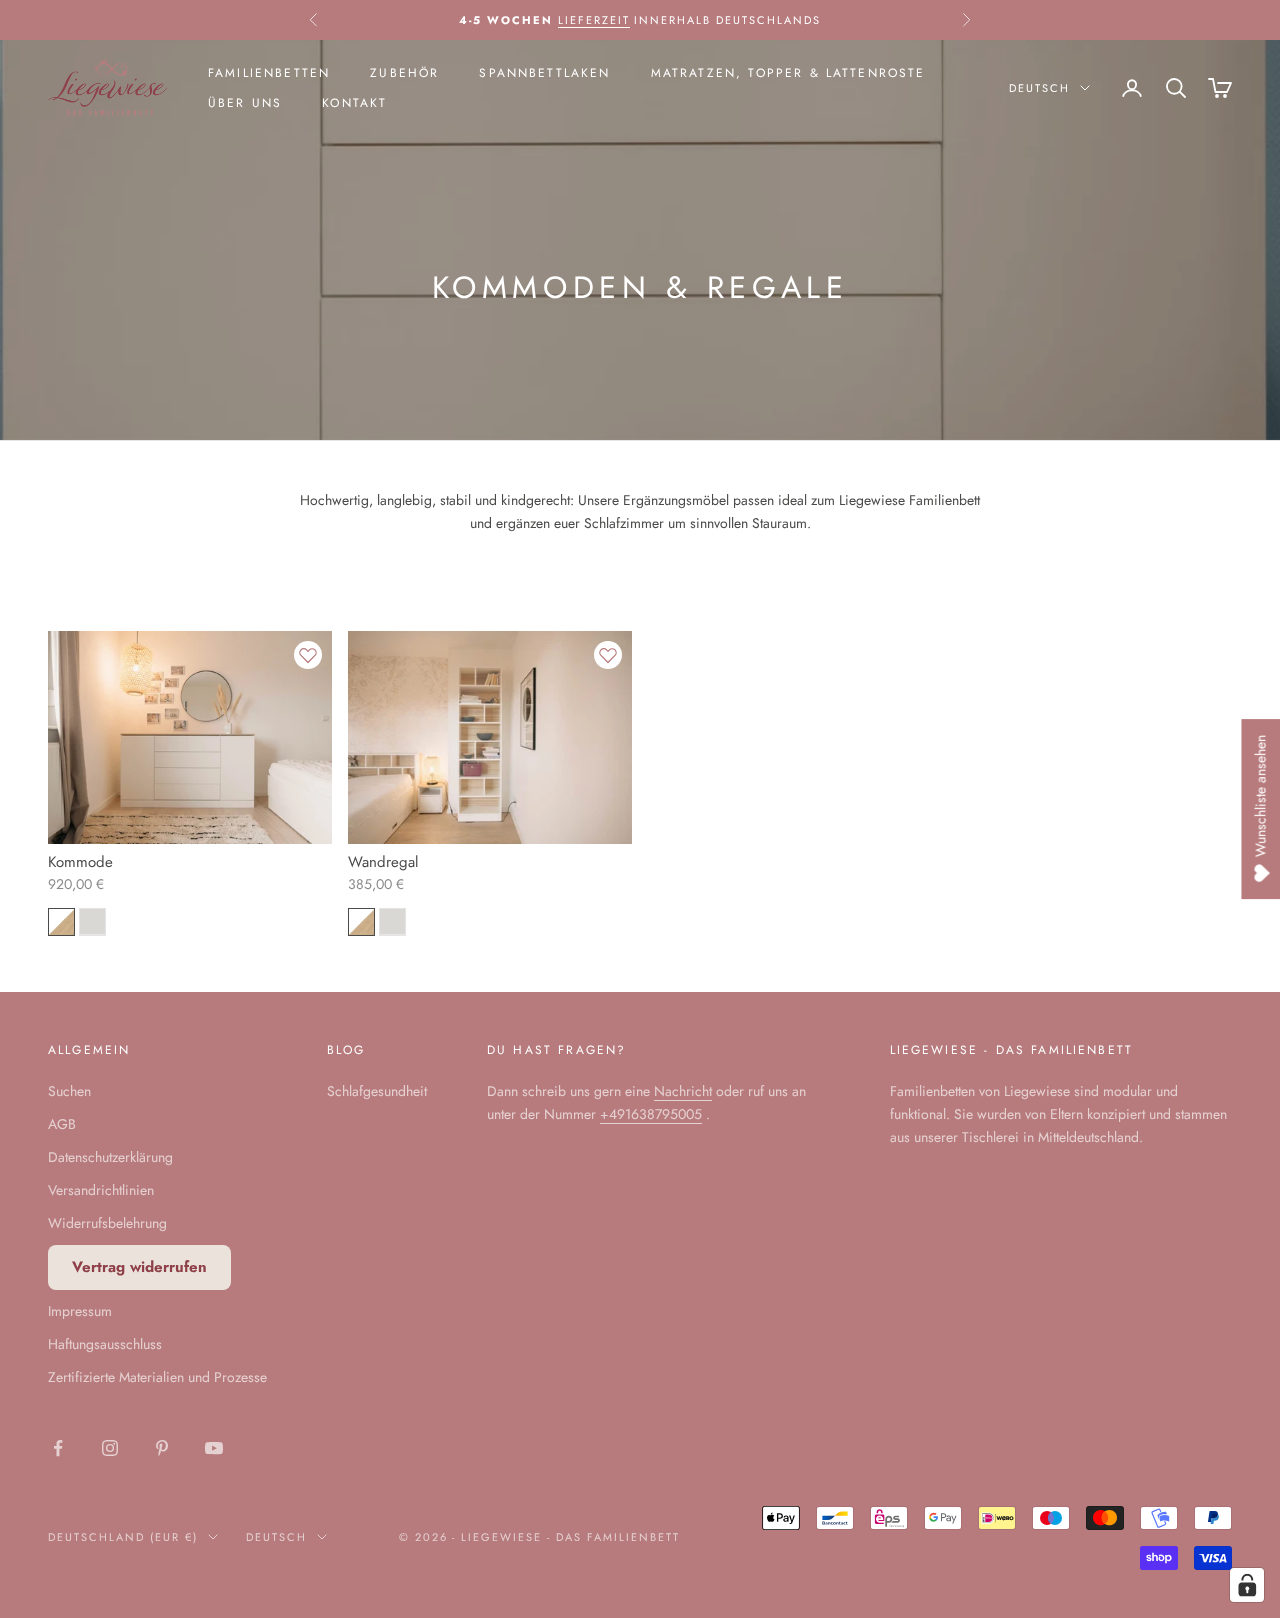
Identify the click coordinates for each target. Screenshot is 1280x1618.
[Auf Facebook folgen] (58, 1448)
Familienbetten (269, 73)
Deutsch (1039, 88)
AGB (62, 1124)
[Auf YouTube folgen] (214, 1448)
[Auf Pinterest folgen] (162, 1448)
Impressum (80, 1311)
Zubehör (404, 73)
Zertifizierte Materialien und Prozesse (157, 1377)
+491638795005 (651, 1114)
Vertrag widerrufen (139, 1267)
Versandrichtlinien (101, 1190)
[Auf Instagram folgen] (110, 1448)
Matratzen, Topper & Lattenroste (788, 73)
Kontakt (354, 103)
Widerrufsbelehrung (107, 1223)
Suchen (69, 1091)
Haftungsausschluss (105, 1344)
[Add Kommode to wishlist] (308, 655)
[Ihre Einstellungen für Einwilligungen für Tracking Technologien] (1247, 1585)
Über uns (245, 103)
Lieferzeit (594, 20)
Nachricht (683, 1091)
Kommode (80, 862)
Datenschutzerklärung (110, 1157)
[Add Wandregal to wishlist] (608, 655)
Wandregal (383, 862)
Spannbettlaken (544, 73)
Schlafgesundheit (377, 1091)
